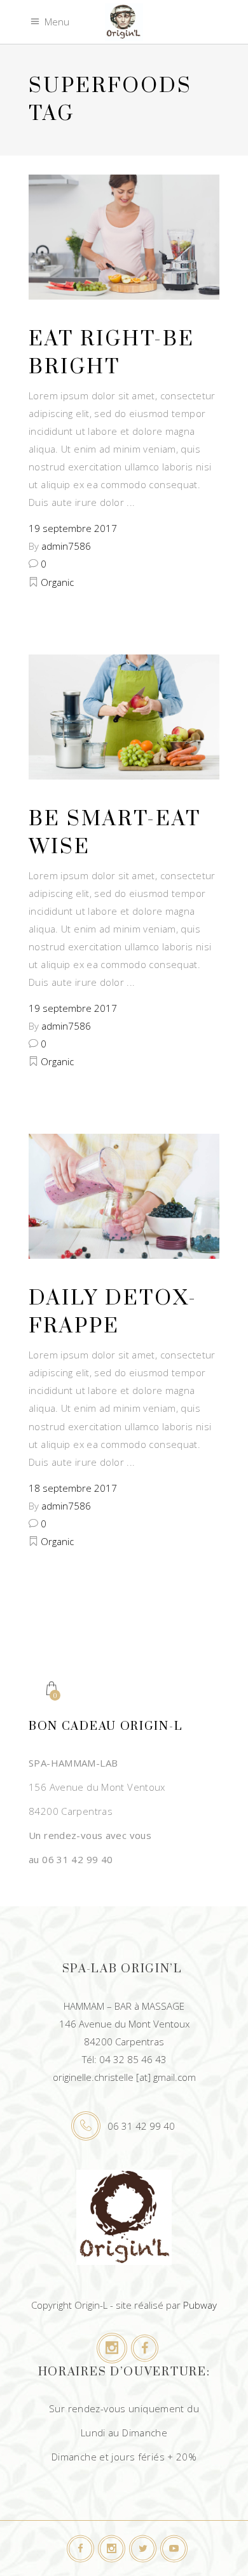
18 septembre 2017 (73, 1488)
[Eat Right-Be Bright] (124, 237)
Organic (57, 582)
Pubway (200, 2305)
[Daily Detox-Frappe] (124, 1196)
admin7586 (66, 546)
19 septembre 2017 (73, 528)
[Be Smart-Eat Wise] (124, 717)
